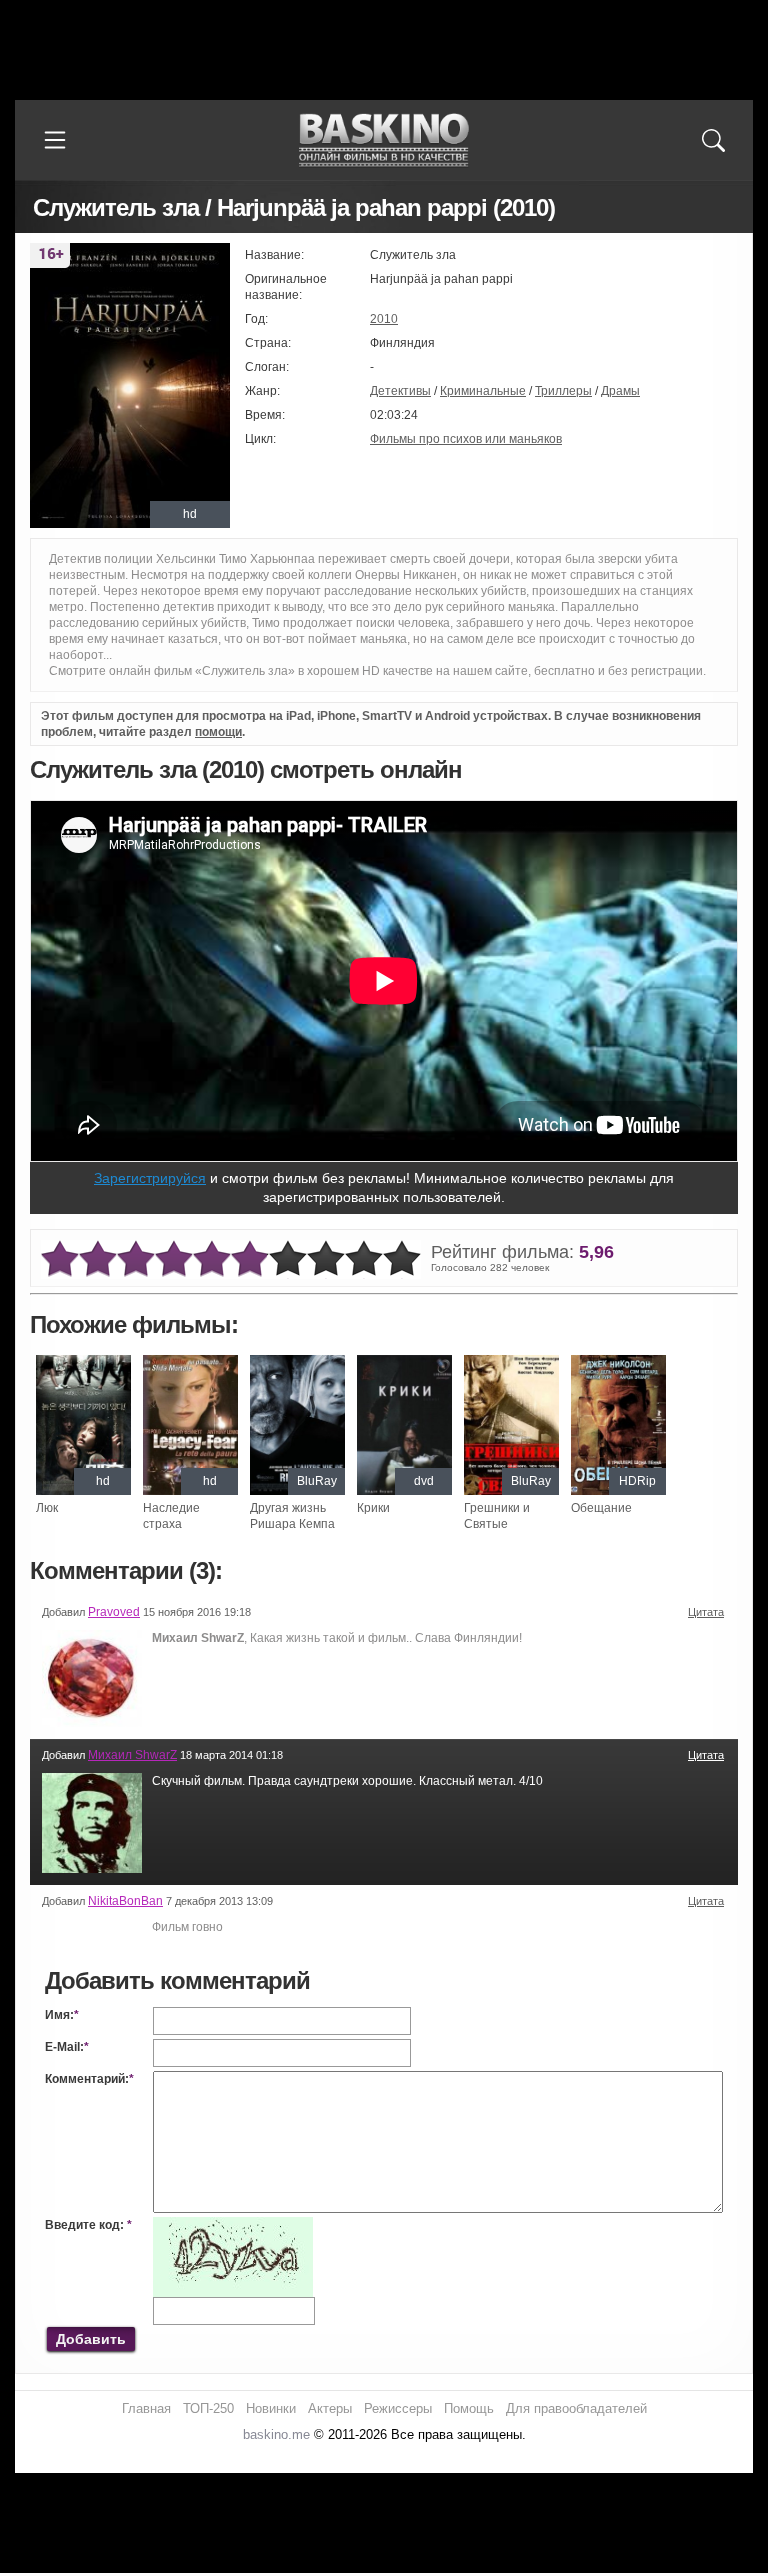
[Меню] (55, 140)
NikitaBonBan (125, 1901)
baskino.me (276, 2434)
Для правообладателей (576, 2408)
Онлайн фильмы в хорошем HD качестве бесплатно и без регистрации (384, 140)
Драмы (620, 391)
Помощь (469, 2408)
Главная (146, 2408)
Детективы (400, 391)
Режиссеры (398, 2408)
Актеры (330, 2408)
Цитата (706, 1612)
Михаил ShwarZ (132, 1755)
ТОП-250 (208, 2408)
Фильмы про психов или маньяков (466, 439)
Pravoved (114, 1612)
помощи (218, 732)
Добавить (91, 2339)
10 (402, 1259)
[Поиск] (713, 140)
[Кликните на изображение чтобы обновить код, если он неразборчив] (233, 2225)
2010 (384, 319)
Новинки (271, 2408)
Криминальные (483, 391)
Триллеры (563, 391)
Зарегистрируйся (150, 1178)
